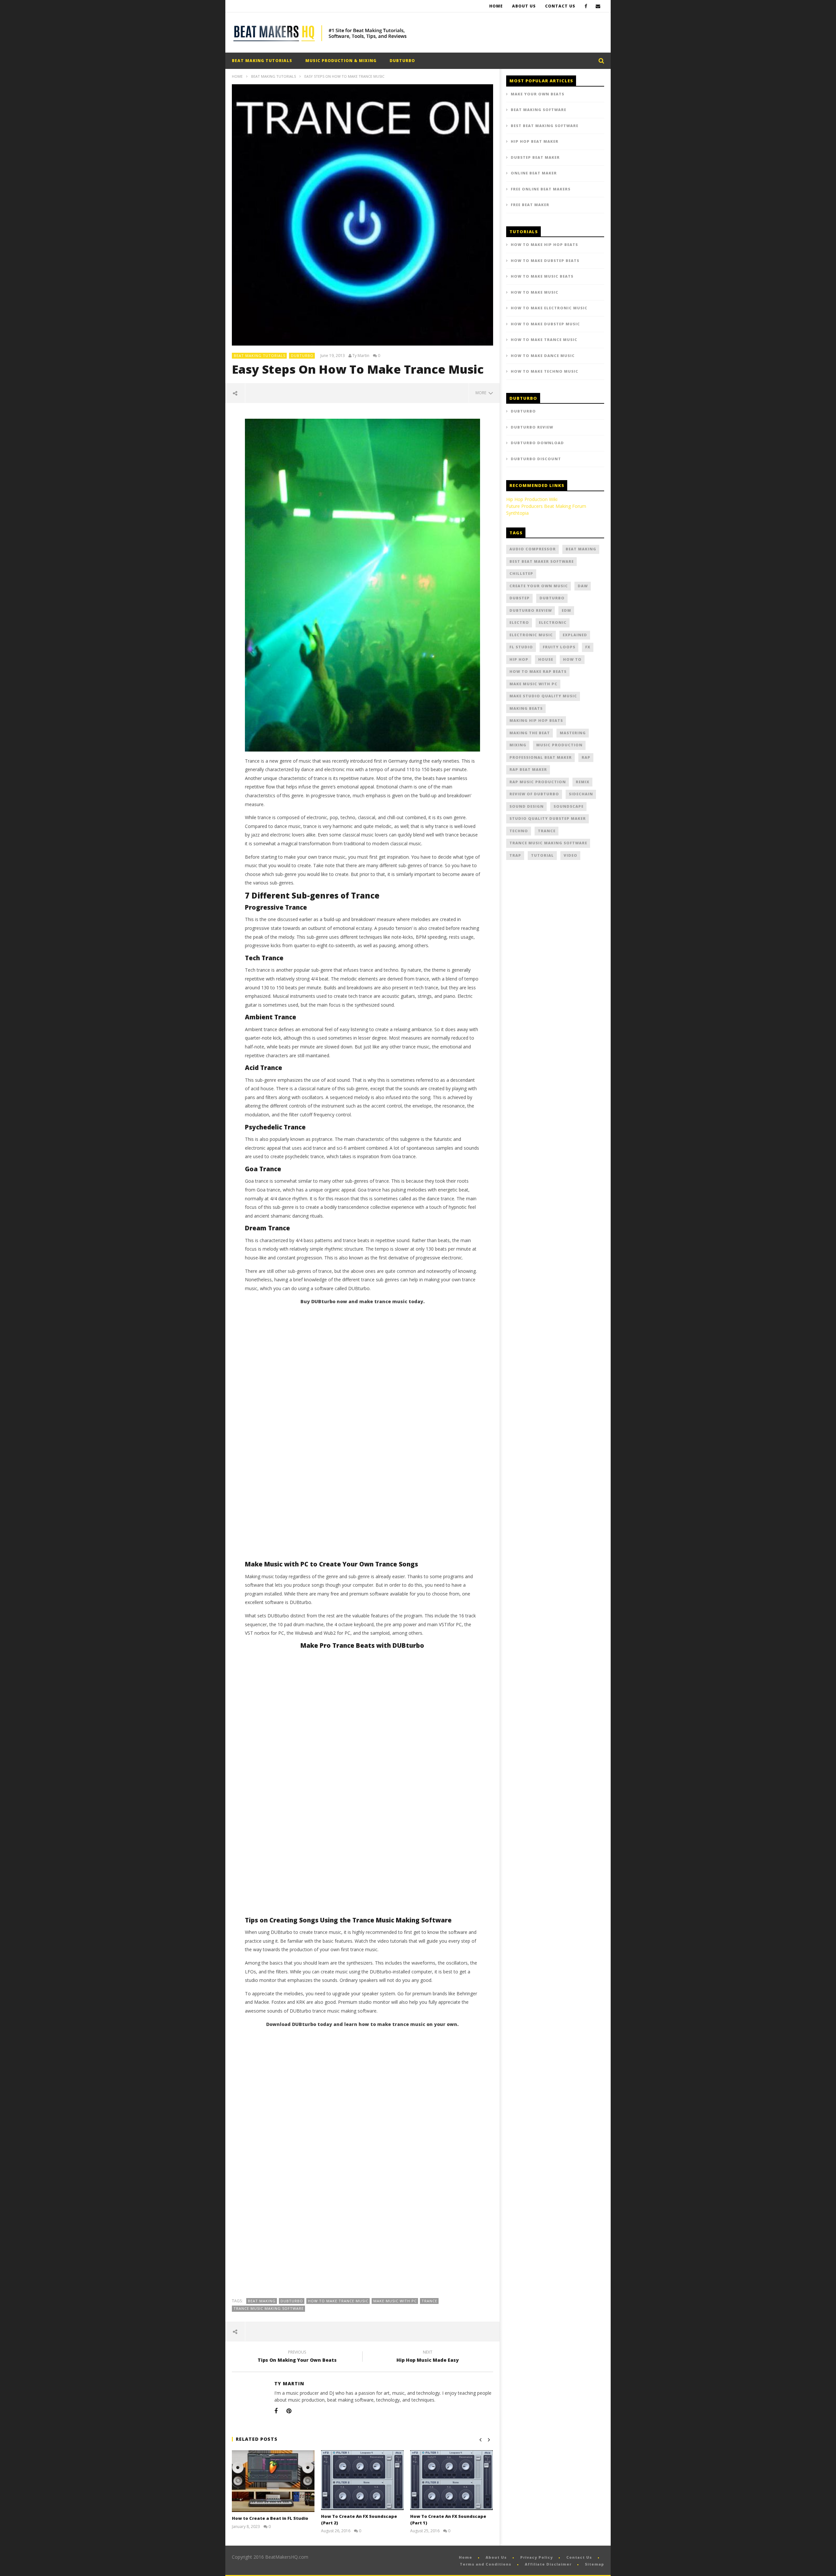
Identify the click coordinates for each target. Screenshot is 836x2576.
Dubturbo (292, 2301)
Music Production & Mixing (341, 61)
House (546, 659)
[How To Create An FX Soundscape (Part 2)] (362, 2480)
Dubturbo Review (532, 427)
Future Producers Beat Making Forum (546, 506)
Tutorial (542, 855)
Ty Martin (361, 356)
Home (496, 6)
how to (572, 659)
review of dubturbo (534, 794)
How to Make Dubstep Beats (545, 260)
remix (583, 782)
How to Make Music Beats (542, 276)
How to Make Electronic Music (549, 308)
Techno (519, 831)
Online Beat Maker (534, 173)
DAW (583, 586)
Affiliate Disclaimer (548, 2564)
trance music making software (269, 2308)
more (482, 393)
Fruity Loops (559, 647)
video (571, 855)
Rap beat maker (528, 769)
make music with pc (395, 2301)
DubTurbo (402, 61)
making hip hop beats (536, 720)
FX (588, 647)
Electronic (553, 622)
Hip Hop (519, 659)
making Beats (526, 708)
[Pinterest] (289, 2411)
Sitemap (595, 2564)
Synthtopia (517, 513)
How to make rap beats (538, 671)
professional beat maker (541, 757)
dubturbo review (531, 610)
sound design (527, 806)
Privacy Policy (537, 2557)
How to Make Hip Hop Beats (544, 244)
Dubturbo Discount (536, 459)
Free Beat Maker (530, 205)
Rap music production (538, 782)
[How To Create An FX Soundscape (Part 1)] (451, 2480)
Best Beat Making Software (545, 126)
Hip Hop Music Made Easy (428, 2357)
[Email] (598, 6)
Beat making (262, 2301)
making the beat (530, 733)
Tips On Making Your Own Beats (297, 2357)
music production (559, 745)
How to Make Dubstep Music (545, 324)
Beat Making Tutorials (262, 61)
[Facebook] (586, 6)
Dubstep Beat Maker (535, 157)
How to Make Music (535, 292)
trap (515, 855)
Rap (586, 757)
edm (566, 610)
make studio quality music (543, 696)
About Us (524, 6)
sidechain (581, 794)
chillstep (521, 573)
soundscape (569, 806)
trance (429, 2301)
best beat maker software (542, 561)
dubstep (520, 598)
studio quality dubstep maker (548, 818)
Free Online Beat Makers (541, 189)
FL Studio (521, 647)
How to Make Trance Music (338, 2301)
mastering (573, 733)
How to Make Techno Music (545, 371)
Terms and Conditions (486, 2564)
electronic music (531, 635)
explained (575, 635)
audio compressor (533, 549)
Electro (519, 622)
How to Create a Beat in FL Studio (270, 2518)
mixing (518, 745)
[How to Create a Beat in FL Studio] (273, 2481)
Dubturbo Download (537, 443)
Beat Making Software (539, 110)
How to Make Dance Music (543, 356)
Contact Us (560, 6)
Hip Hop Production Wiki (532, 499)
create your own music (539, 586)
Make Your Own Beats (538, 94)
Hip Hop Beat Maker (535, 141)
